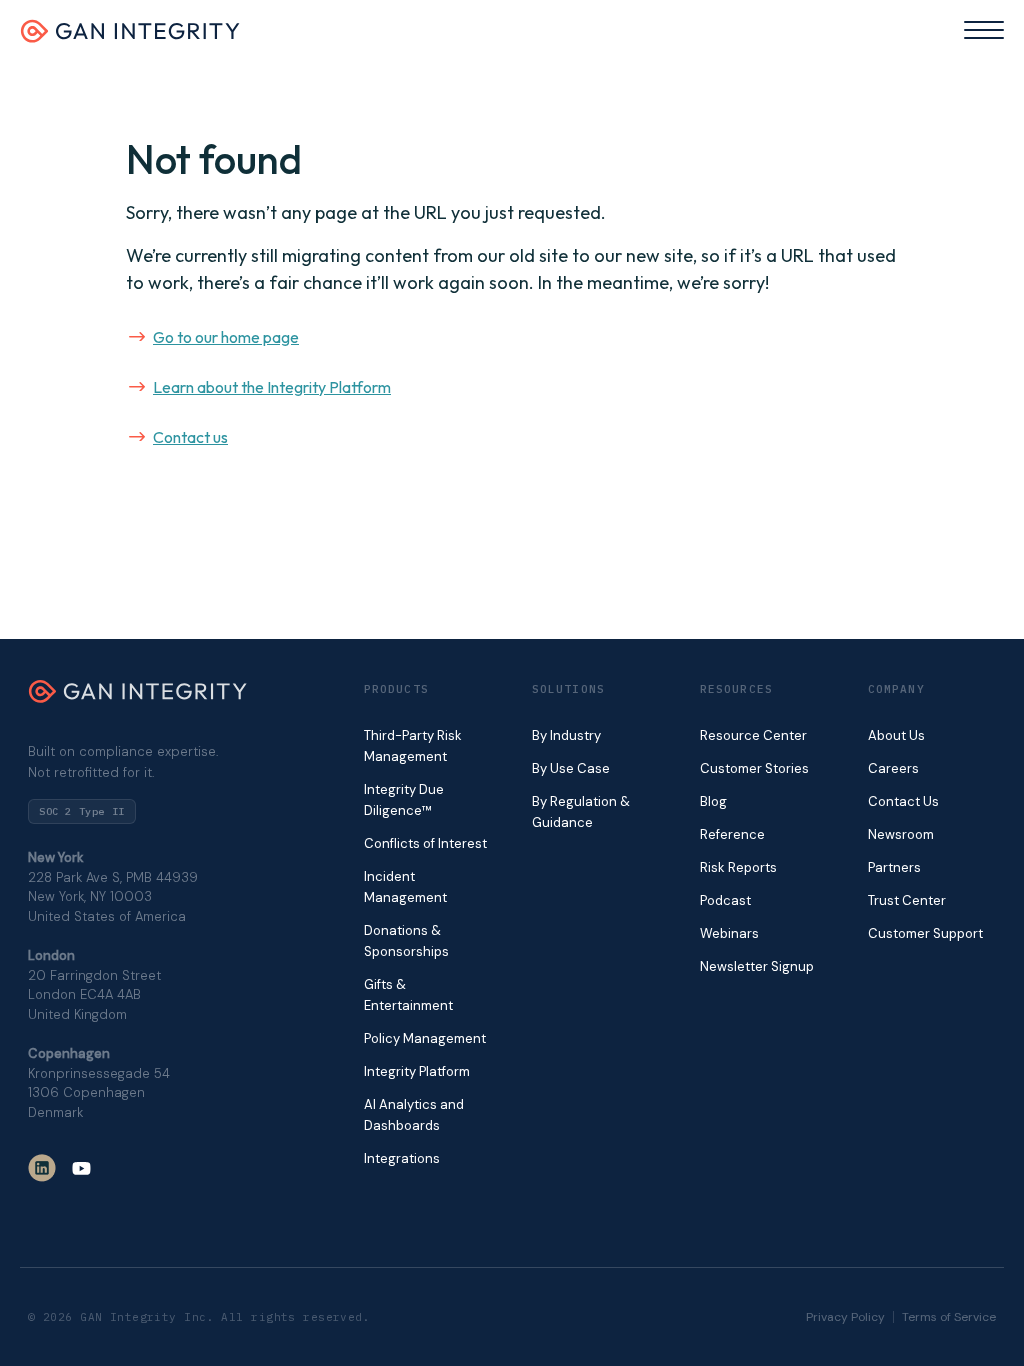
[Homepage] (130, 37)
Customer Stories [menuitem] (754, 768)
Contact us (190, 437)
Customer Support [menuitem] (925, 933)
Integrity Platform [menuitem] (417, 1071)
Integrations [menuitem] (402, 1158)
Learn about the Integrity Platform (272, 387)
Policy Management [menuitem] (425, 1038)
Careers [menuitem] (893, 768)
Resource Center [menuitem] (753, 735)
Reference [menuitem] (732, 834)
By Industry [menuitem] (566, 735)
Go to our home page (226, 337)
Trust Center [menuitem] (907, 900)
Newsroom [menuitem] (901, 834)
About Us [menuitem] (896, 735)
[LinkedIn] (42, 1168)
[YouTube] (81, 1168)
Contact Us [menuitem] (903, 801)
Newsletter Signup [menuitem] (757, 966)
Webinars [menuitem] (729, 933)
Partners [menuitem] (894, 867)
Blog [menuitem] (713, 801)
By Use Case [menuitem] (571, 768)
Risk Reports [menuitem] (738, 867)
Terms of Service (949, 1317)
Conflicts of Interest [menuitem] (425, 843)
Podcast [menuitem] (725, 900)
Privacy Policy (845, 1317)
